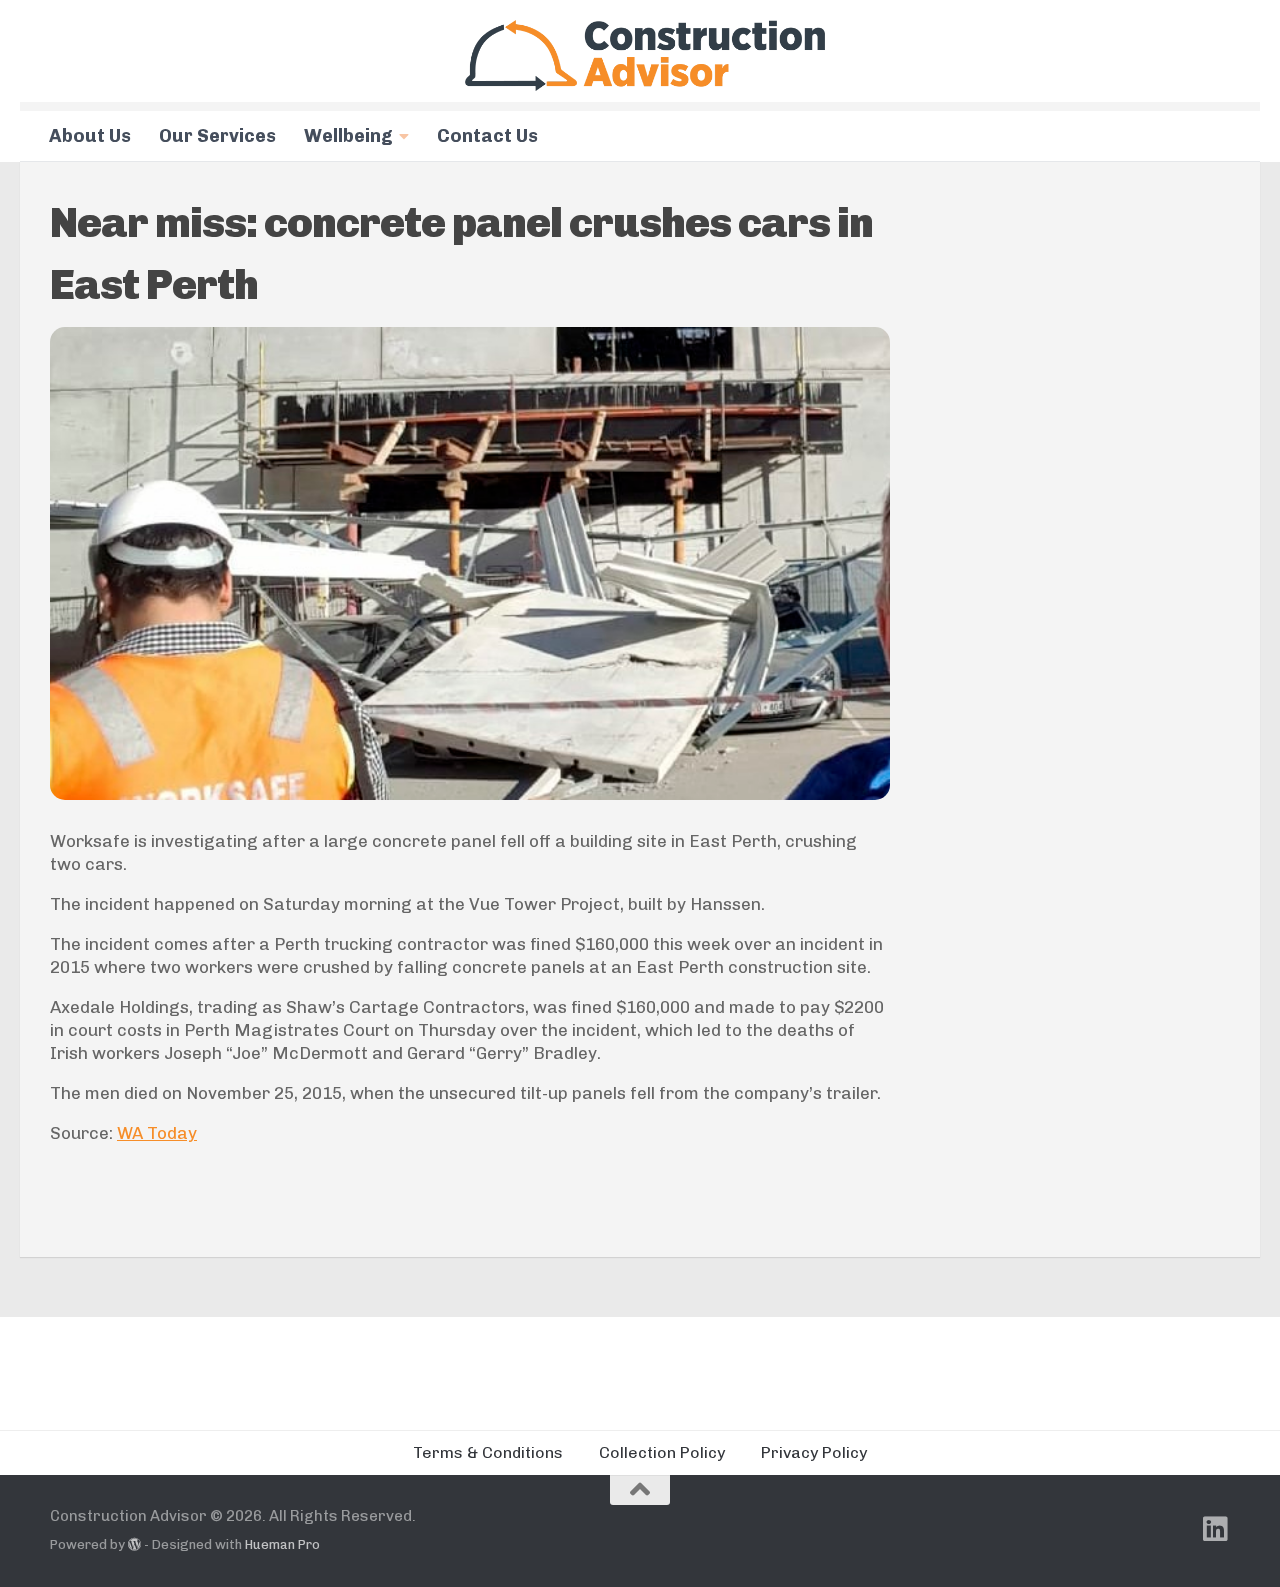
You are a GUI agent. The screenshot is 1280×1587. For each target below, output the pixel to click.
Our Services (217, 136)
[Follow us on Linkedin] (1216, 1529)
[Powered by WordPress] (134, 1544)
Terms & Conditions (488, 1452)
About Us (90, 136)
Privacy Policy (814, 1452)
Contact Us (487, 136)
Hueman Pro (282, 1544)
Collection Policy (662, 1452)
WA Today (157, 1133)
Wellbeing (348, 136)
